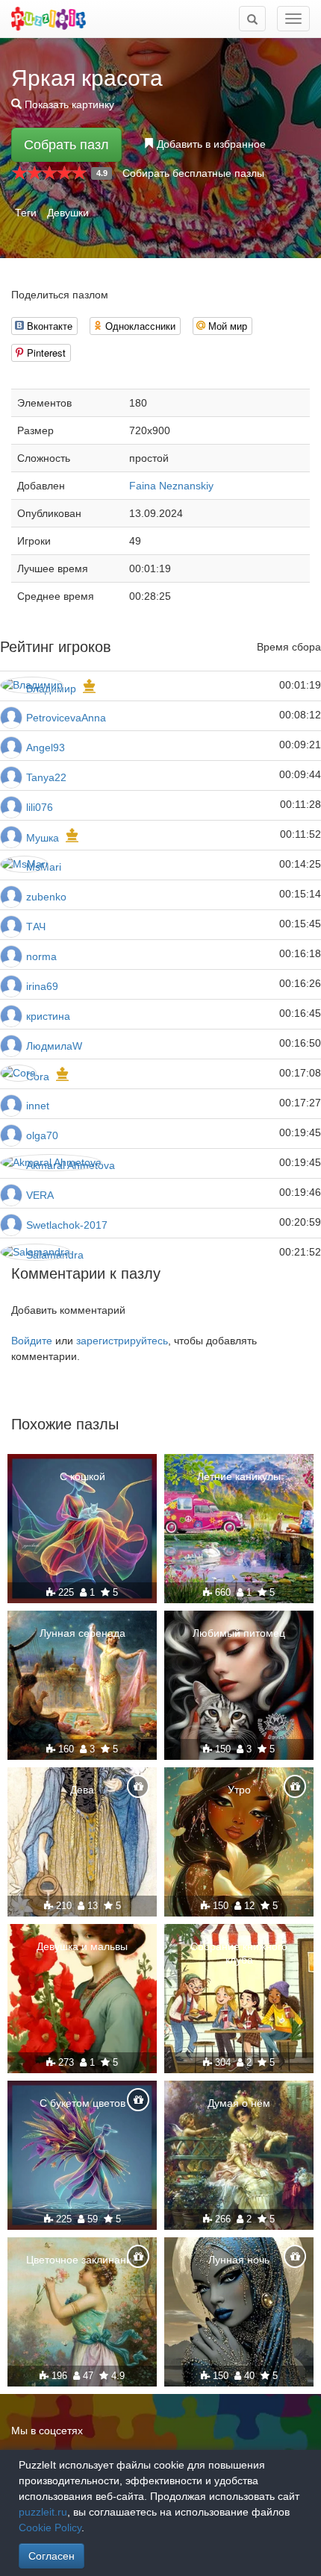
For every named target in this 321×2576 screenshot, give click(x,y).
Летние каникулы (239, 1476)
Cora (38, 1077)
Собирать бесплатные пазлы (193, 173)
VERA (40, 1195)
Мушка (43, 838)
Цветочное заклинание (82, 2260)
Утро (239, 1790)
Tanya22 (46, 777)
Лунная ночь (239, 2260)
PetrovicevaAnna (66, 718)
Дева (82, 1790)
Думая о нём (239, 2103)
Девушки (68, 213)
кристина (48, 1016)
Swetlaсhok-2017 (67, 1225)
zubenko (46, 897)
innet (38, 1106)
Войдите (32, 1341)
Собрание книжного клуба (239, 1953)
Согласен (52, 2556)
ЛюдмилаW (54, 1046)
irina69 (42, 986)
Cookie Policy (50, 2528)
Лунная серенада (82, 1633)
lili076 (40, 807)
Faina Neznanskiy (171, 486)
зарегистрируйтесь (122, 1341)
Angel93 (46, 748)
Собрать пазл (66, 145)
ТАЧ (36, 927)
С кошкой (82, 1476)
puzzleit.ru (43, 2512)
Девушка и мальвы (82, 1946)
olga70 (42, 1135)
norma (41, 956)
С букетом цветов (82, 2103)
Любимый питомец (239, 1633)
